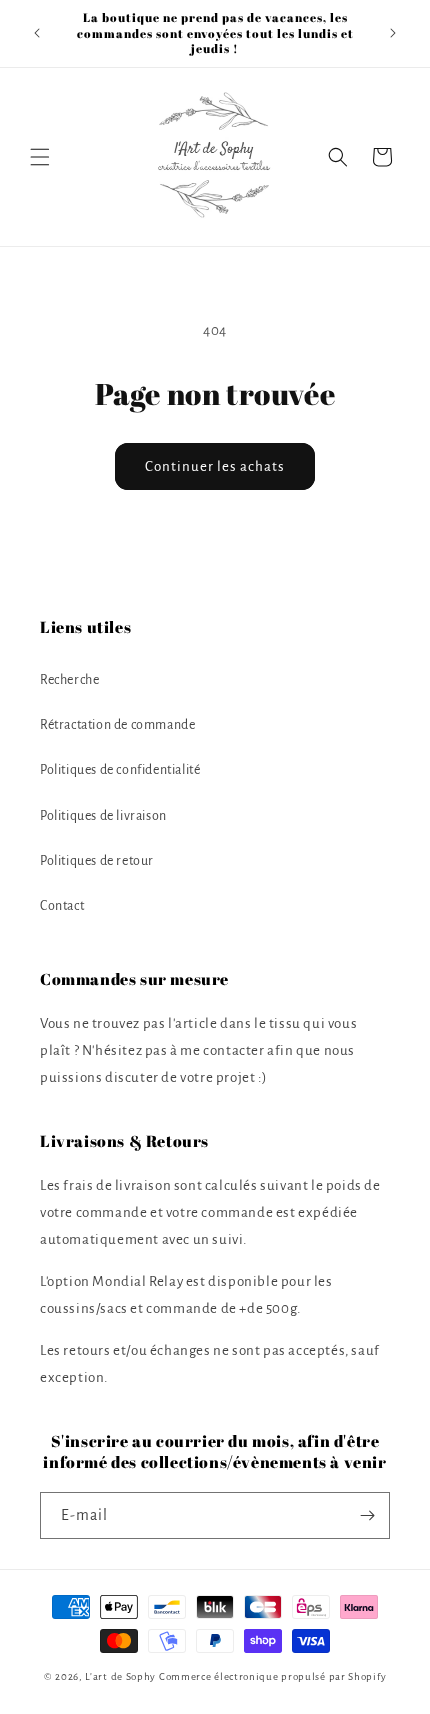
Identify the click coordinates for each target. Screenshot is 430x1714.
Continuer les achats (215, 466)
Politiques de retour (97, 861)
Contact (62, 906)
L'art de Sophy (120, 1676)
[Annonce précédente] (37, 33)
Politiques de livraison (103, 816)
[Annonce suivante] (393, 33)
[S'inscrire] (367, 1515)
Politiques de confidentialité (120, 770)
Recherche (69, 680)
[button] (40, 157)
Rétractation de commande (117, 725)
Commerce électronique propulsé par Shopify (272, 1676)
